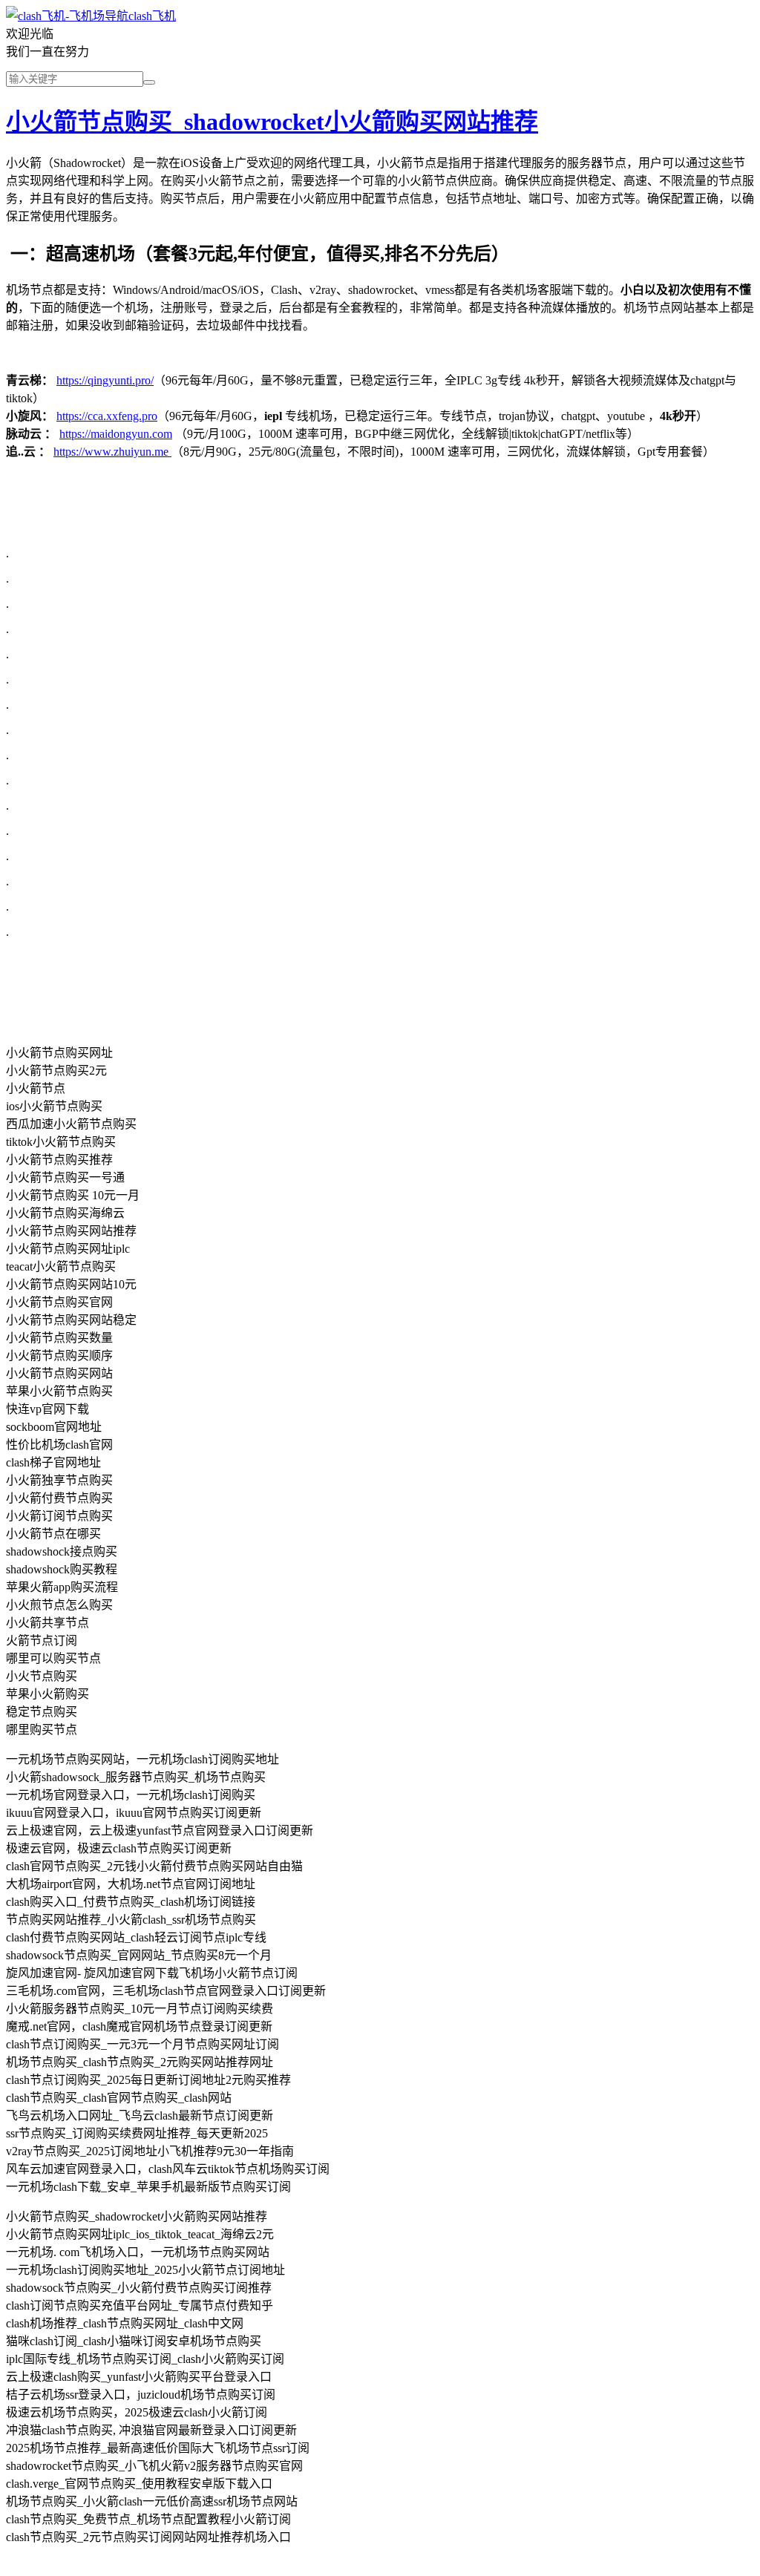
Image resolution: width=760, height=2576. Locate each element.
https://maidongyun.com (116, 434)
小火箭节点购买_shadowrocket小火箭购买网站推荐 (272, 122)
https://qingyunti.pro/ (105, 380)
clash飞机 (152, 16)
